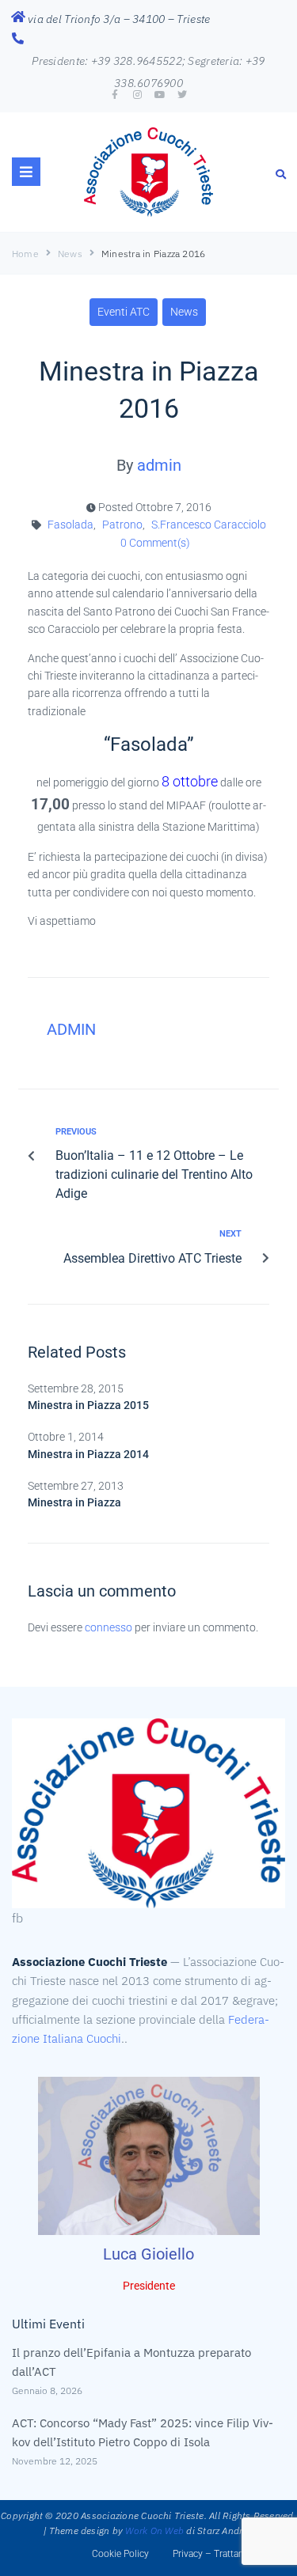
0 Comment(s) (154, 543)
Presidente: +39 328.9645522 (107, 61)
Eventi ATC (124, 312)
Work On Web (154, 2531)
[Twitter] (182, 95)
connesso (109, 1627)
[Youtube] (160, 95)
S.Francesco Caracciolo (209, 525)
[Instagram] (137, 95)
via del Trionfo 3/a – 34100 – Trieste (119, 19)
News (70, 254)
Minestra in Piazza (74, 1502)
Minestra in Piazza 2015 (88, 1405)
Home (25, 254)
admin (159, 465)
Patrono (122, 525)
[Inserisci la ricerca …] (281, 174)
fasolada (70, 525)
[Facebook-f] (115, 95)
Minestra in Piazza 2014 (88, 1454)
